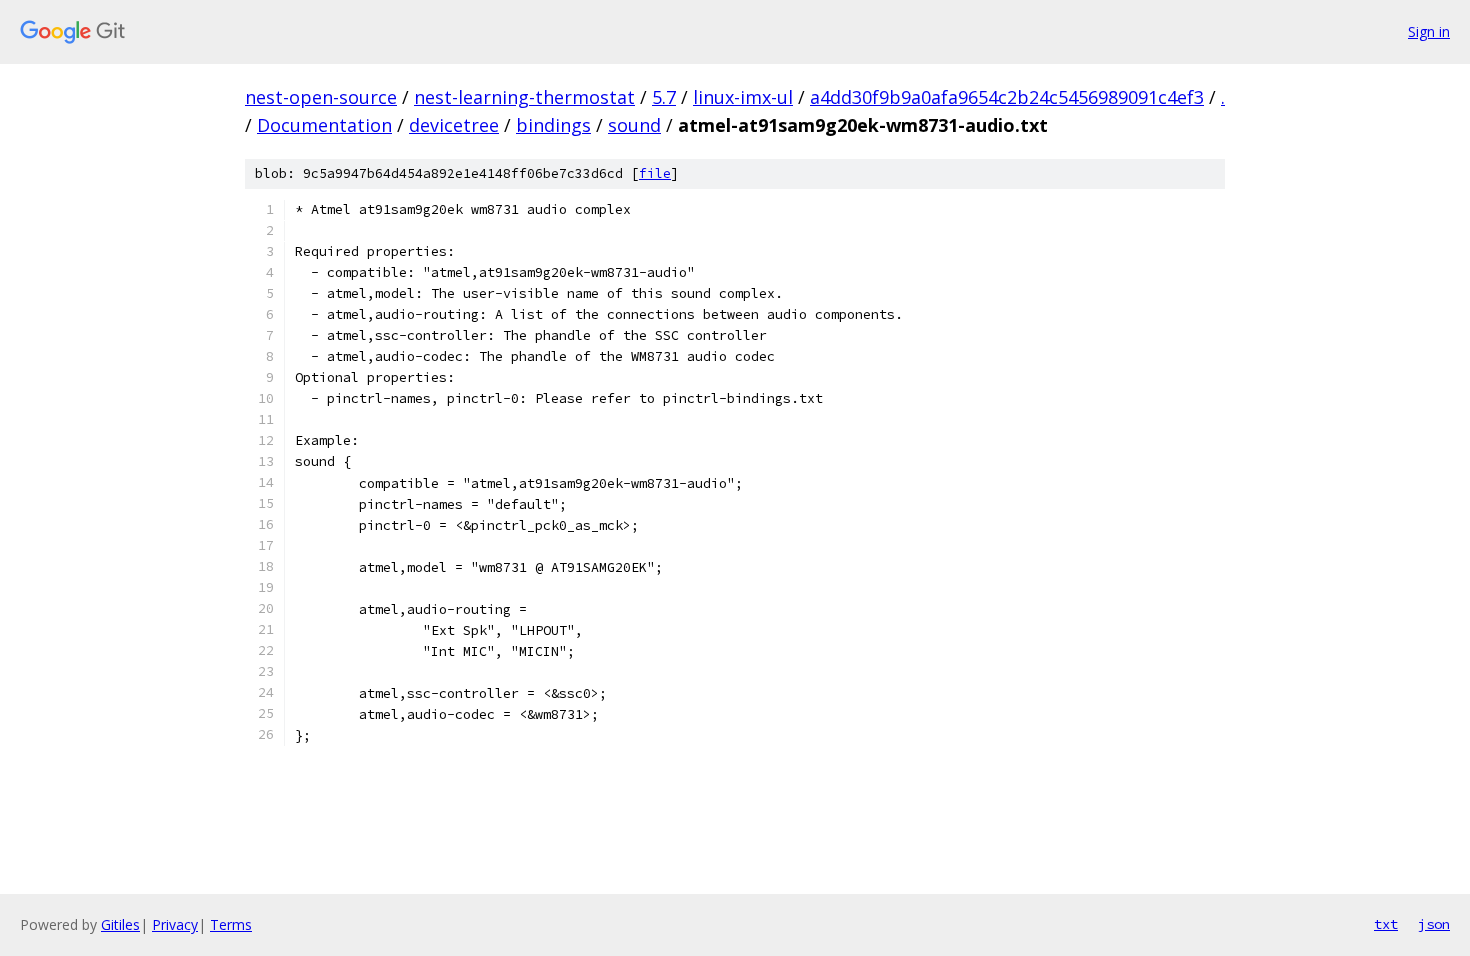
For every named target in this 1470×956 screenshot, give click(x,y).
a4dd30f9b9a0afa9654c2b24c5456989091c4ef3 (1007, 97)
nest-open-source (321, 97)
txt (1386, 924)
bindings (553, 125)
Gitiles (120, 924)
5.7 (664, 97)
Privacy (175, 924)
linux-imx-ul (743, 97)
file (655, 173)
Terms (231, 924)
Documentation (324, 125)
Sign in (1429, 31)
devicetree (454, 125)
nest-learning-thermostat (524, 97)
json (1434, 924)
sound (634, 125)
